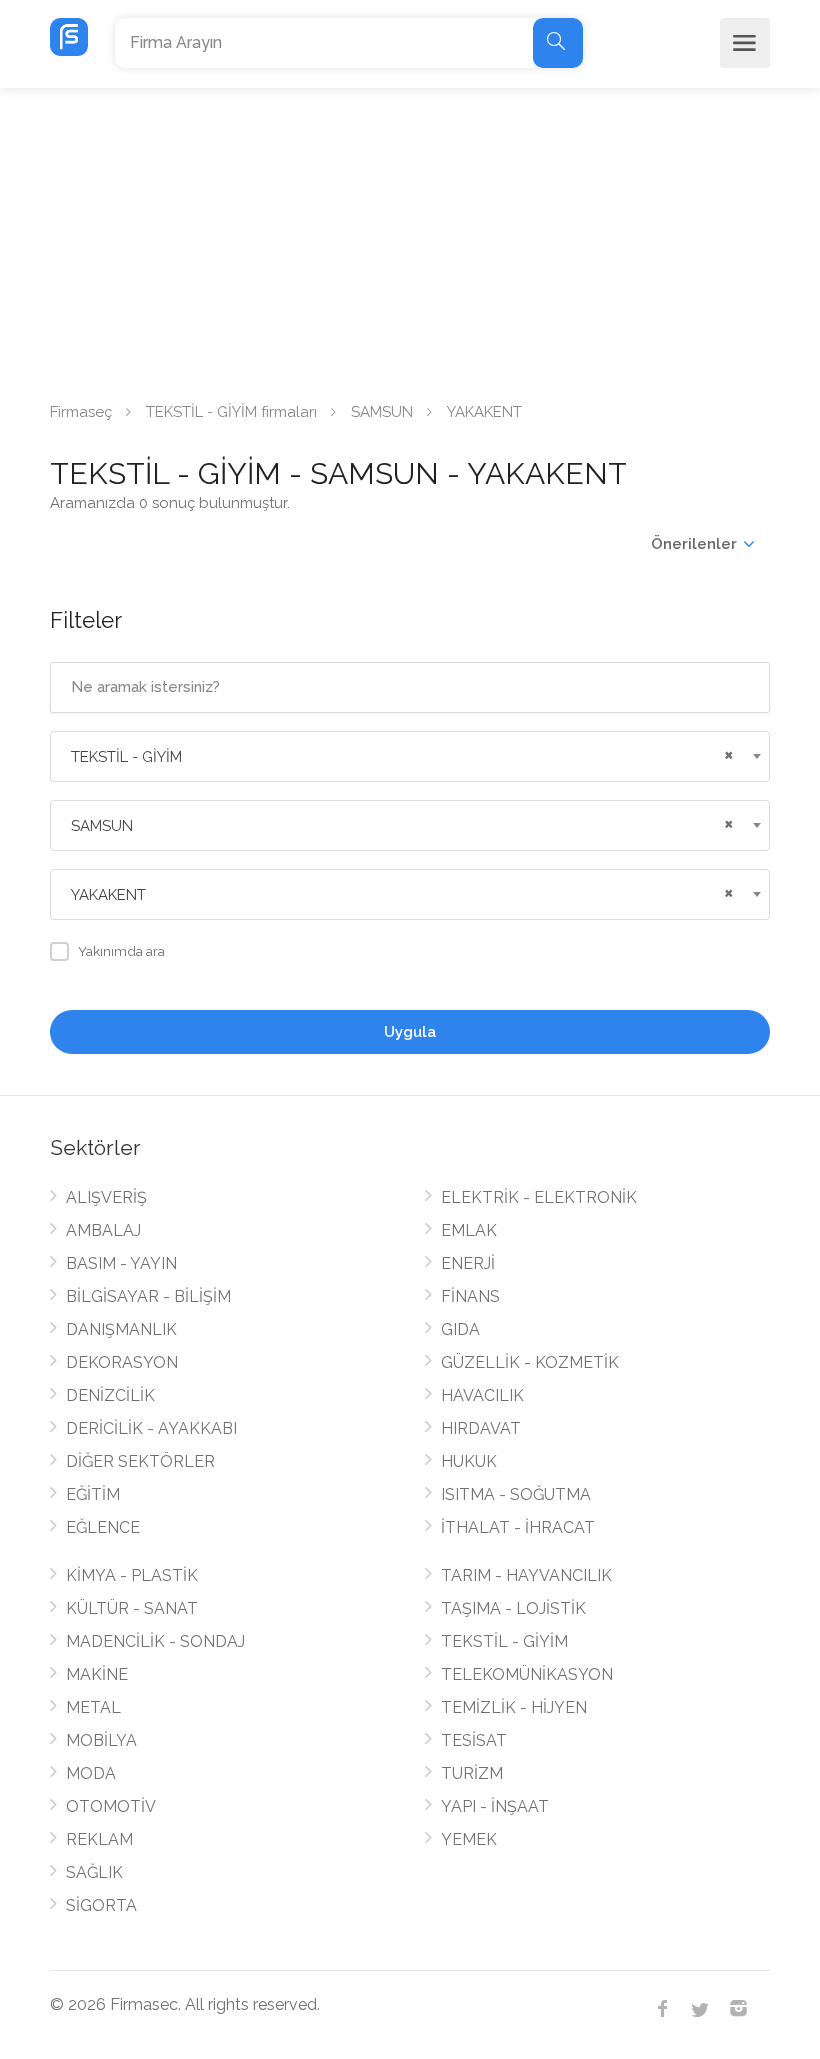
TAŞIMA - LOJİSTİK (513, 1608)
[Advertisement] (410, 238)
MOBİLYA (101, 1740)
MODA (91, 1773)
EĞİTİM (93, 1494)
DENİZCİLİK (110, 1395)
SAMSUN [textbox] (102, 826)
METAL (93, 1707)
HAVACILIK (482, 1395)
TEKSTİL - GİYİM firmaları (231, 412)
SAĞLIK (94, 1872)
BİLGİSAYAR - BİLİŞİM (148, 1296)
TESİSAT (474, 1740)
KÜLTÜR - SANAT (132, 1608)
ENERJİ (468, 1263)
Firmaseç (81, 412)
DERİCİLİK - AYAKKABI (151, 1428)
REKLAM (99, 1839)
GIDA (460, 1329)
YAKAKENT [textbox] (108, 895)
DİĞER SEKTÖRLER (140, 1461)
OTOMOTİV (111, 1806)
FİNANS (470, 1296)
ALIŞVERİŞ (106, 1197)
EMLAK (469, 1230)
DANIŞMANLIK (121, 1329)
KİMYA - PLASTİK (132, 1575)
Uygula (410, 1032)
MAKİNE (97, 1674)
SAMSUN (382, 412)
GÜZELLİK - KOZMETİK (530, 1362)
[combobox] (410, 756)
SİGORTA (101, 1905)
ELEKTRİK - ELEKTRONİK (539, 1197)
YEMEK (469, 1839)
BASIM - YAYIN (121, 1263)
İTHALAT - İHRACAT (518, 1527)
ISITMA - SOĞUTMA (516, 1494)
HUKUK (469, 1461)
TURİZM (472, 1773)
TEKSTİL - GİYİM (504, 1641)
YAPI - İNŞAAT (495, 1806)
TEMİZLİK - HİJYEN (514, 1707)
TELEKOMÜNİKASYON (527, 1674)
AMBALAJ (103, 1230)
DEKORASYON (122, 1362)
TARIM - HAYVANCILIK (526, 1575)
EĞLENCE (103, 1527)
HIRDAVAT (481, 1428)
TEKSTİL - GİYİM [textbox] (126, 757)
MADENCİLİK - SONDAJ (155, 1641)
